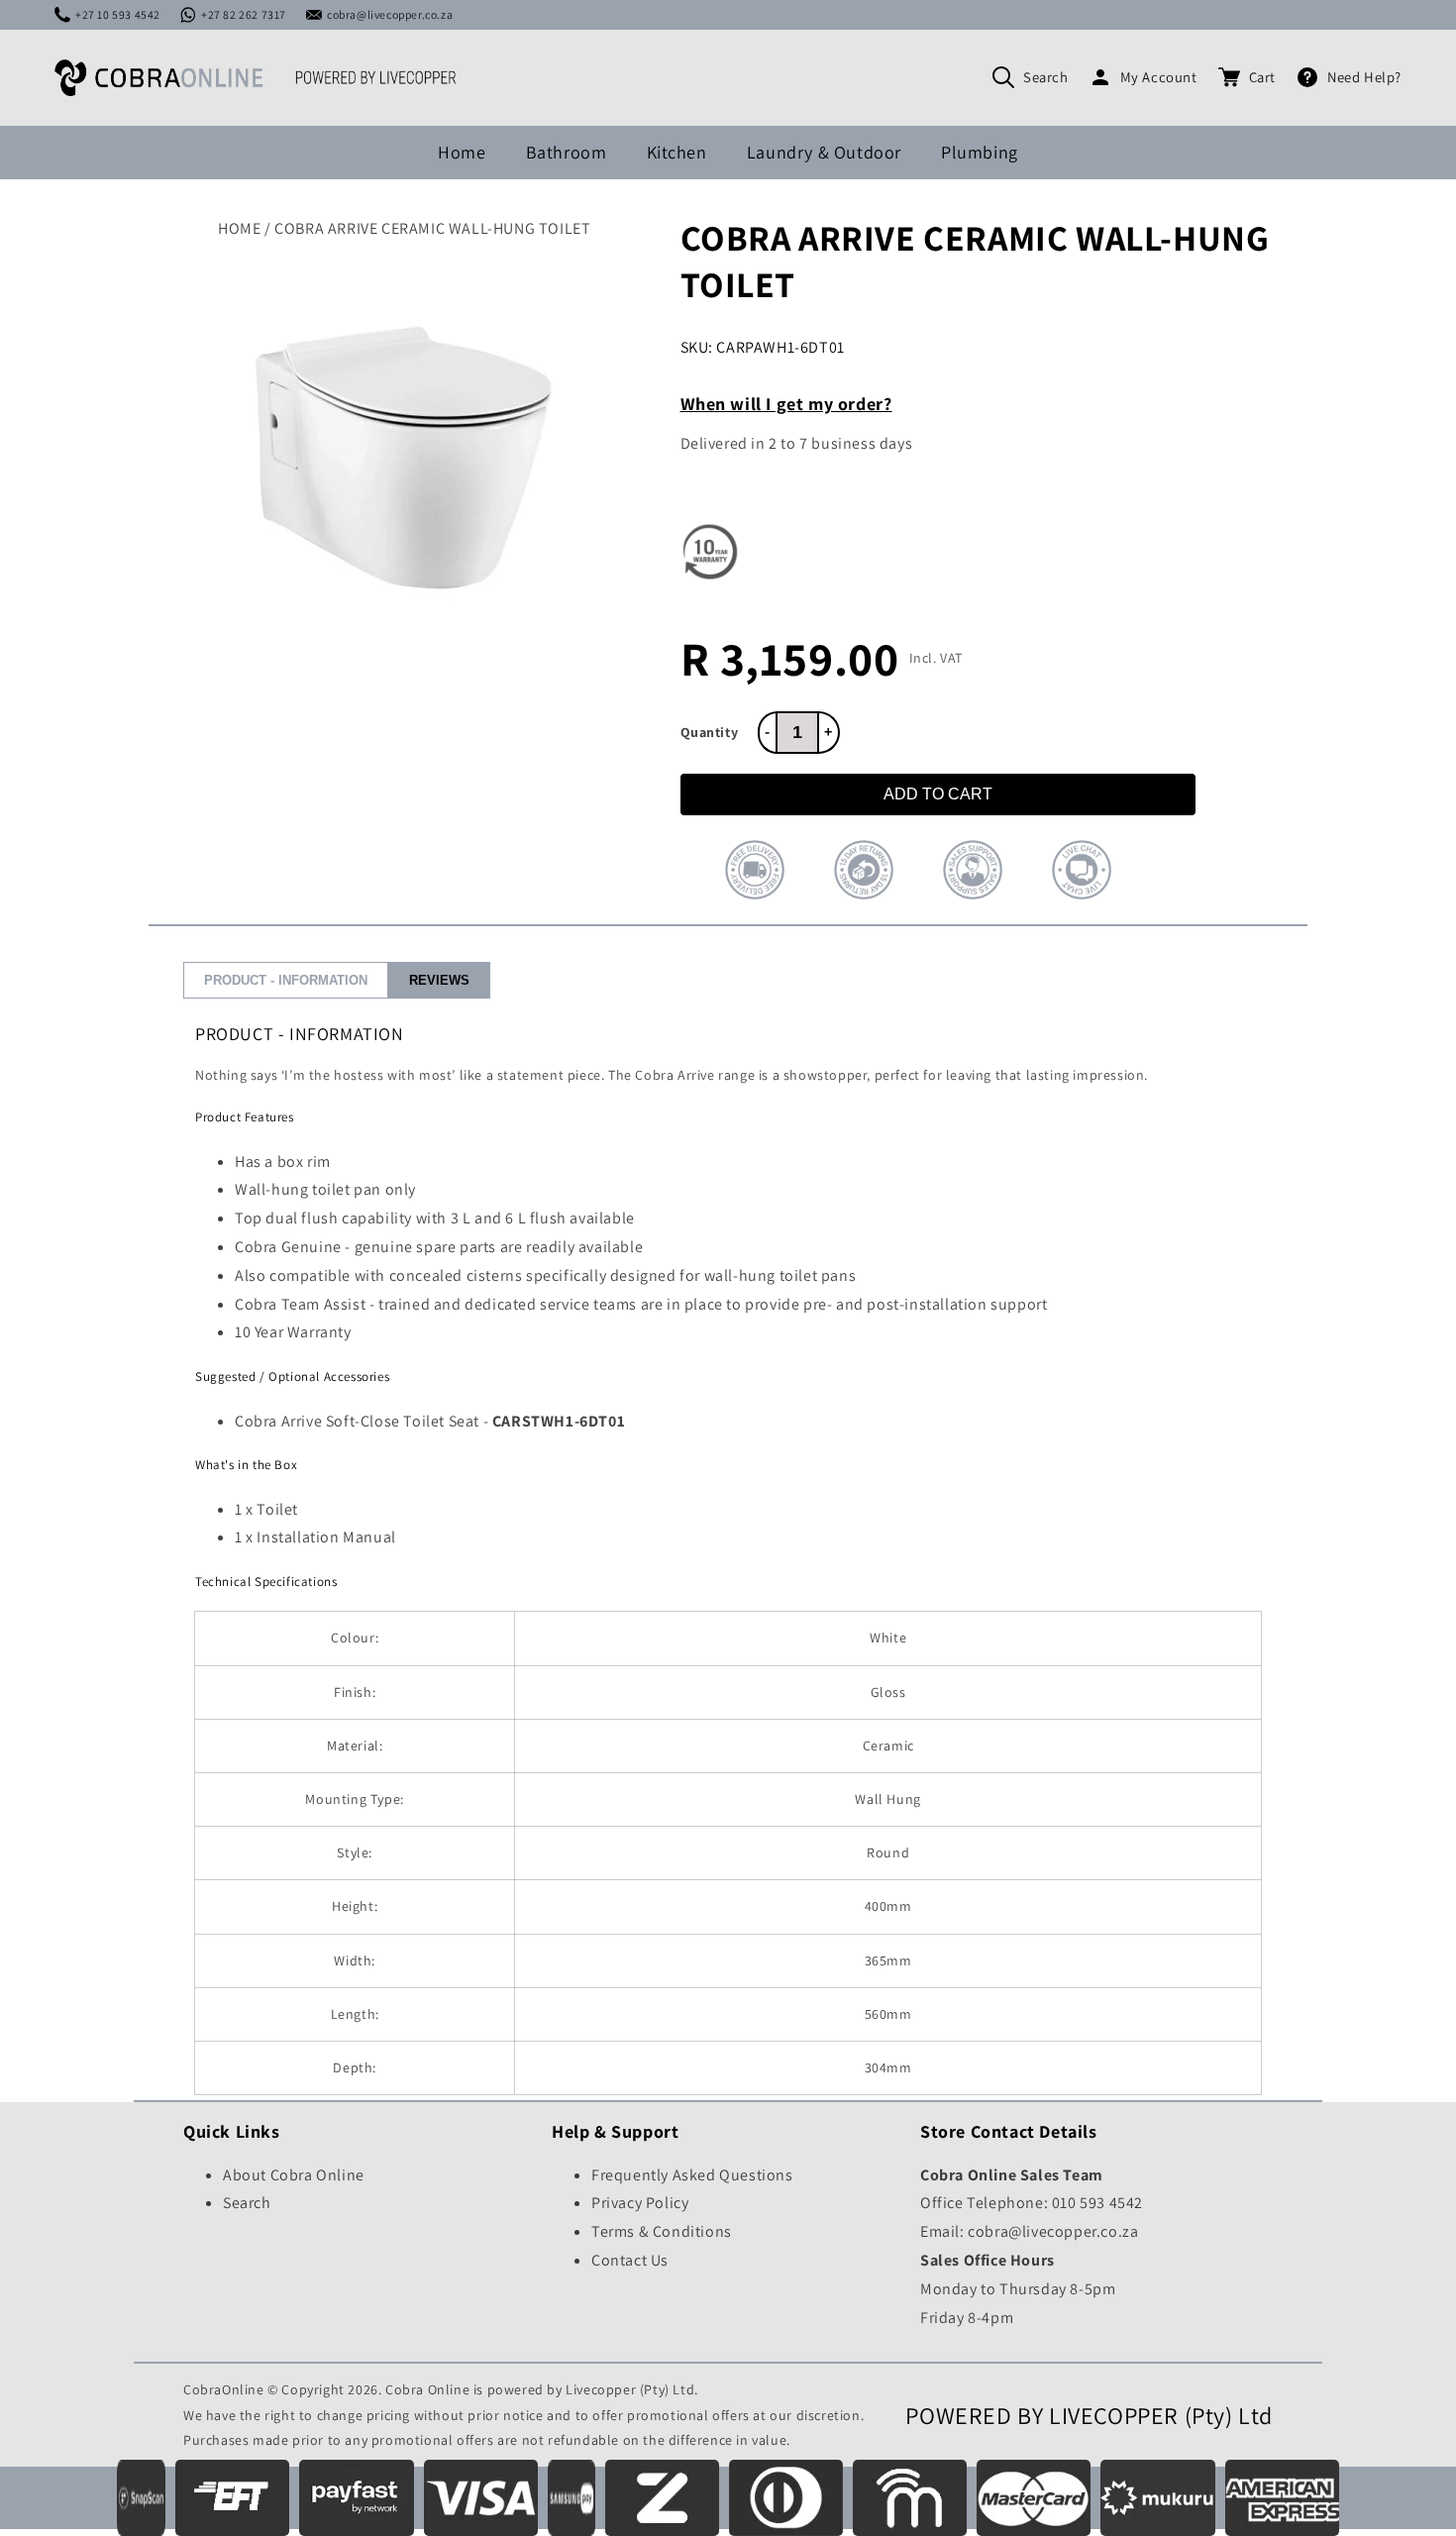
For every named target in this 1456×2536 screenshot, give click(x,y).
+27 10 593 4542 (118, 14)
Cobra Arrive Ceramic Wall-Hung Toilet (432, 228)
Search (1046, 77)
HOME (239, 228)
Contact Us (630, 2260)
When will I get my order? (786, 404)
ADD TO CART (938, 794)
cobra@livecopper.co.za (390, 14)
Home (462, 152)
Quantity (710, 732)
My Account (1159, 77)
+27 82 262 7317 (244, 14)
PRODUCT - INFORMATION (286, 980)
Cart (1262, 77)
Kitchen (677, 152)
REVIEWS (439, 980)
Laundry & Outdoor (824, 152)
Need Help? (1364, 77)
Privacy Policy (640, 2203)
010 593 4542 (1097, 2203)
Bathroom (567, 152)
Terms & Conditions (662, 2231)
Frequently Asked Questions (692, 2175)
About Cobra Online (294, 2175)
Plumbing (980, 152)
